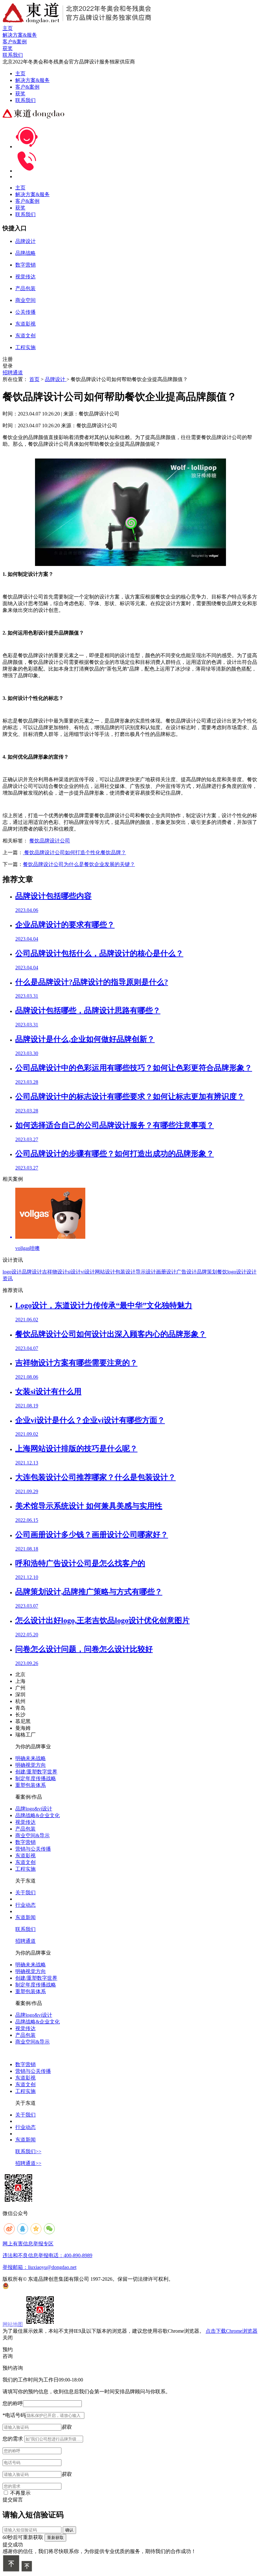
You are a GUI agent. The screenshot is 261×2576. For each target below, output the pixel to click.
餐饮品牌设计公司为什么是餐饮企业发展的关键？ (79, 864)
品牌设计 (56, 379)
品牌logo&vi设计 (34, 1809)
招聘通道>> (28, 2163)
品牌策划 (207, 1272)
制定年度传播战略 (36, 1778)
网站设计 (105, 1272)
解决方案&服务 (32, 80)
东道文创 (25, 1862)
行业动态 (25, 1905)
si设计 (74, 1272)
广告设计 (187, 1272)
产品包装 (25, 1829)
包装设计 (125, 1272)
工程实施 (25, 1869)
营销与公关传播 (33, 1849)
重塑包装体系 (31, 1785)
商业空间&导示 (32, 1835)
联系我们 (25, 100)
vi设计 (88, 1272)
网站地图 (13, 2324)
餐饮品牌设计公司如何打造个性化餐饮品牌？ (74, 852)
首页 (34, 379)
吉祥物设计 (55, 1272)
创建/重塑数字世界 (36, 1772)
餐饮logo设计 (232, 1272)
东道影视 (25, 1856)
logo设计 (12, 1272)
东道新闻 (25, 1917)
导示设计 (146, 1272)
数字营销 (25, 1842)
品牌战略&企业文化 (38, 1815)
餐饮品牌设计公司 (50, 841)
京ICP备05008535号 (197, 2279)
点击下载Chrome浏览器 (232, 2331)
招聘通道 (13, 373)
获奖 (20, 94)
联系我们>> (28, 2151)
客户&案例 (27, 87)
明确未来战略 (31, 1758)
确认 (69, 2530)
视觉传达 (25, 1822)
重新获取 (55, 2538)
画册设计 (166, 1272)
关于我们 (25, 1893)
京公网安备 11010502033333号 (34, 2286)
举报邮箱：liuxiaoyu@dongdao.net (39, 2267)
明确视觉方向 (31, 1765)
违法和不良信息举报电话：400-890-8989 (47, 2255)
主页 (20, 73)
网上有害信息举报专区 (28, 2244)
